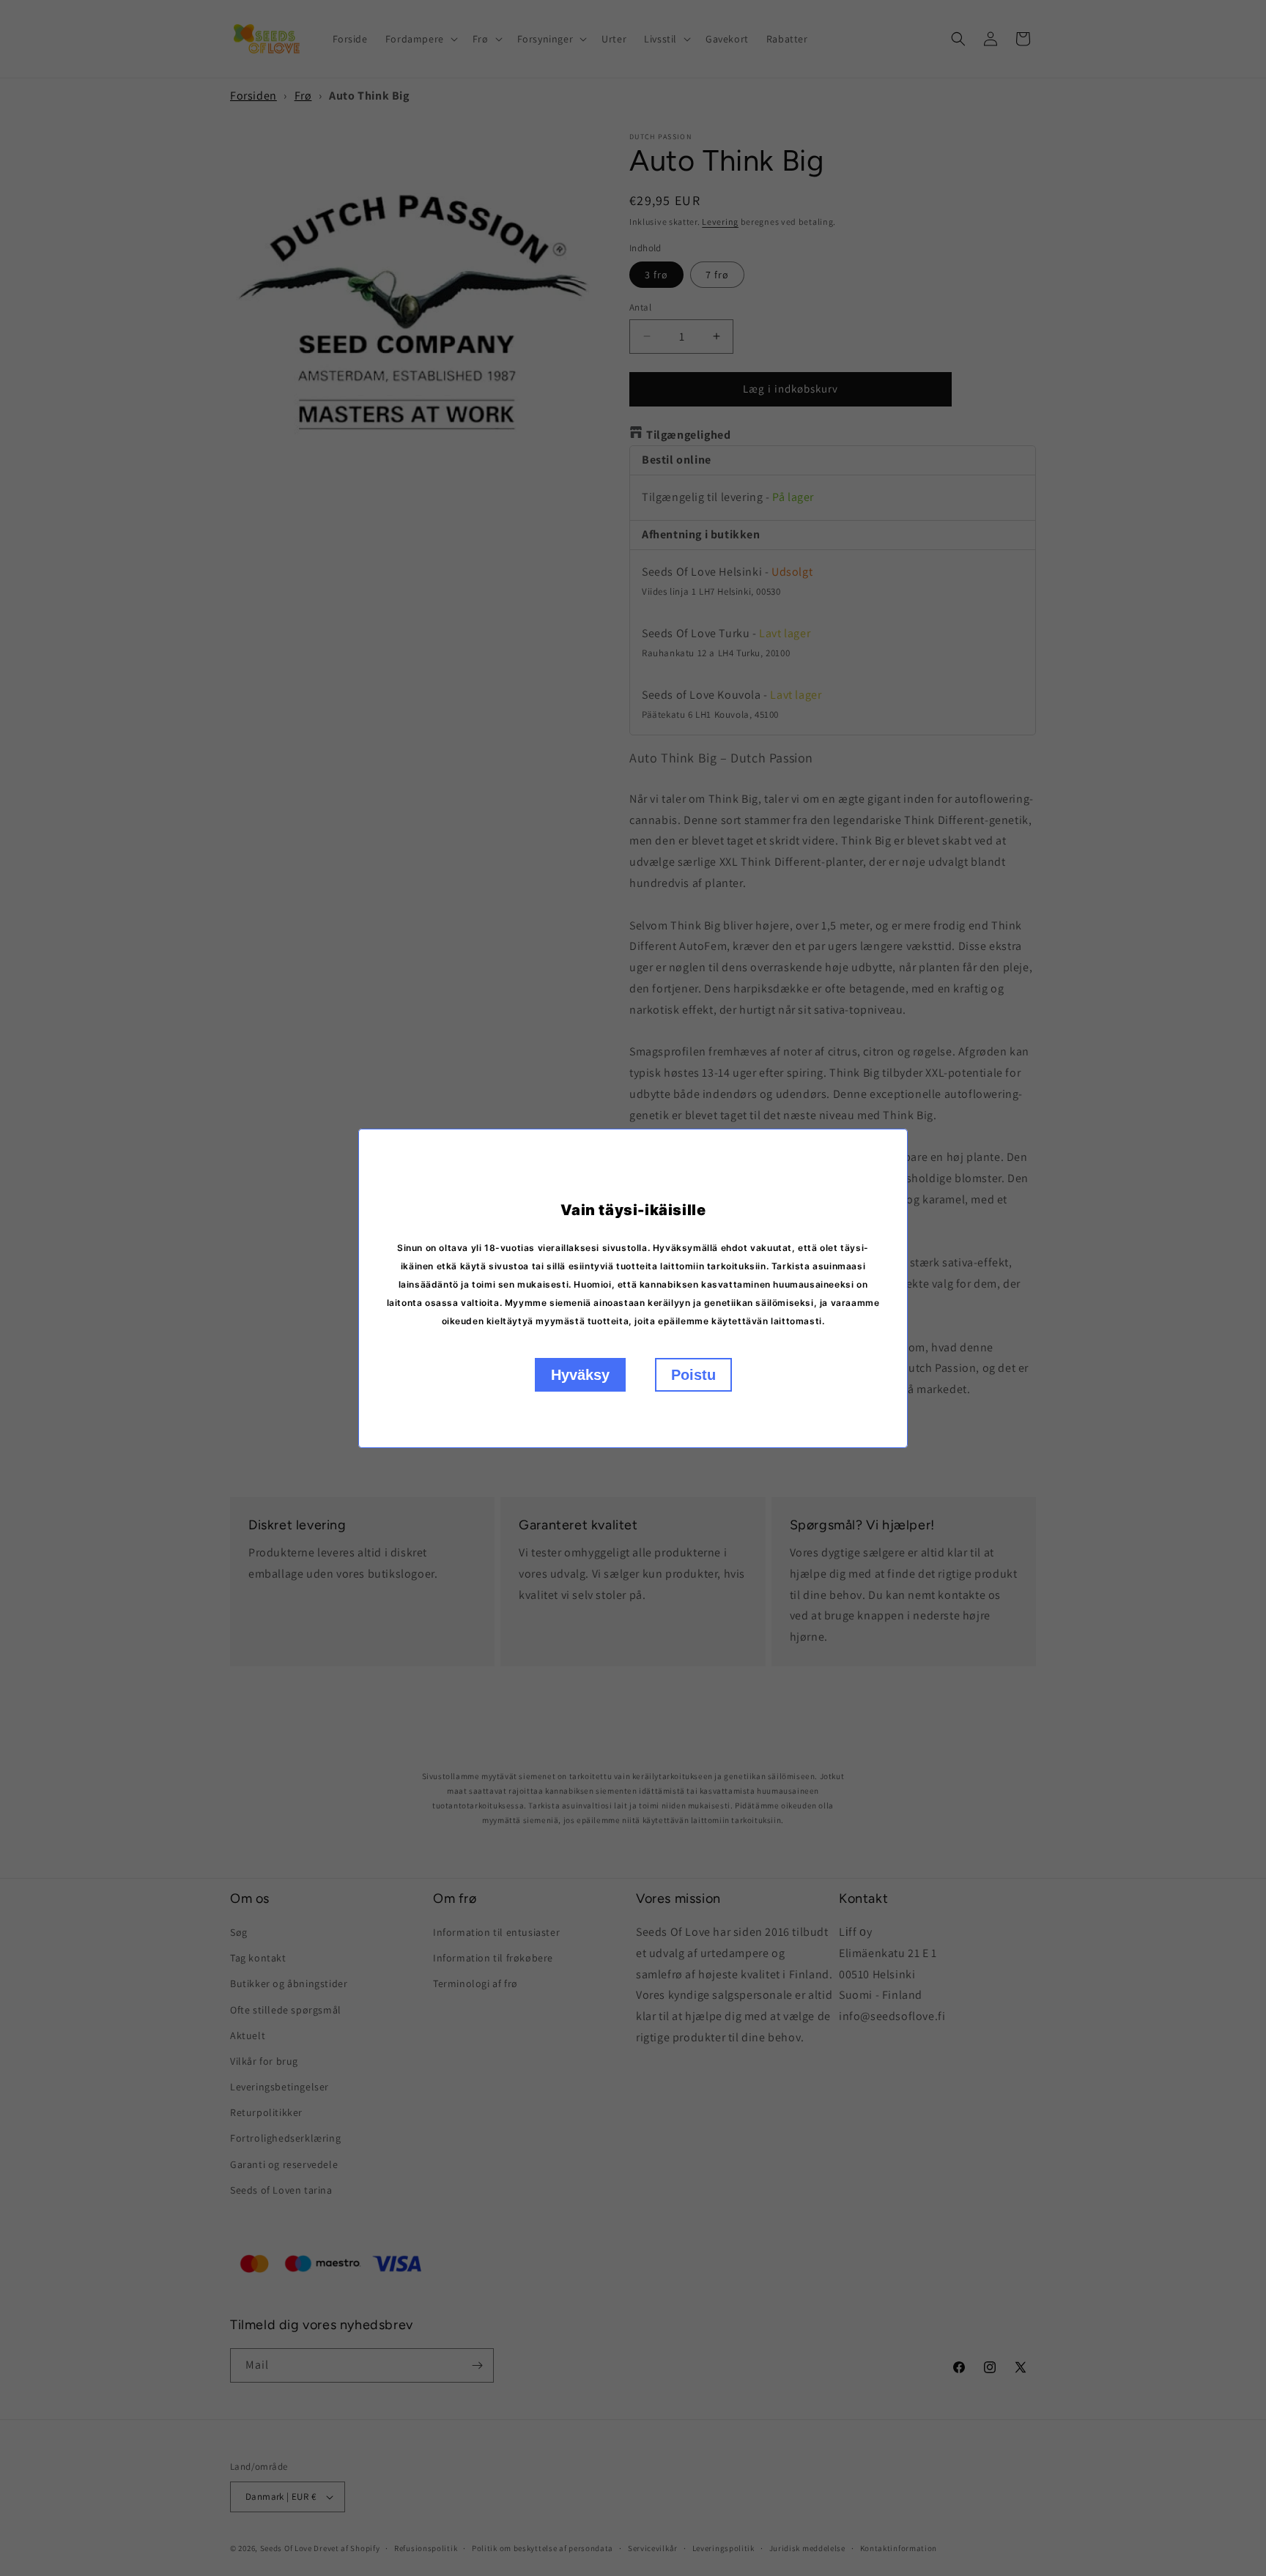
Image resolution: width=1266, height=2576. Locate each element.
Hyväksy (580, 1375)
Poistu (693, 1375)
